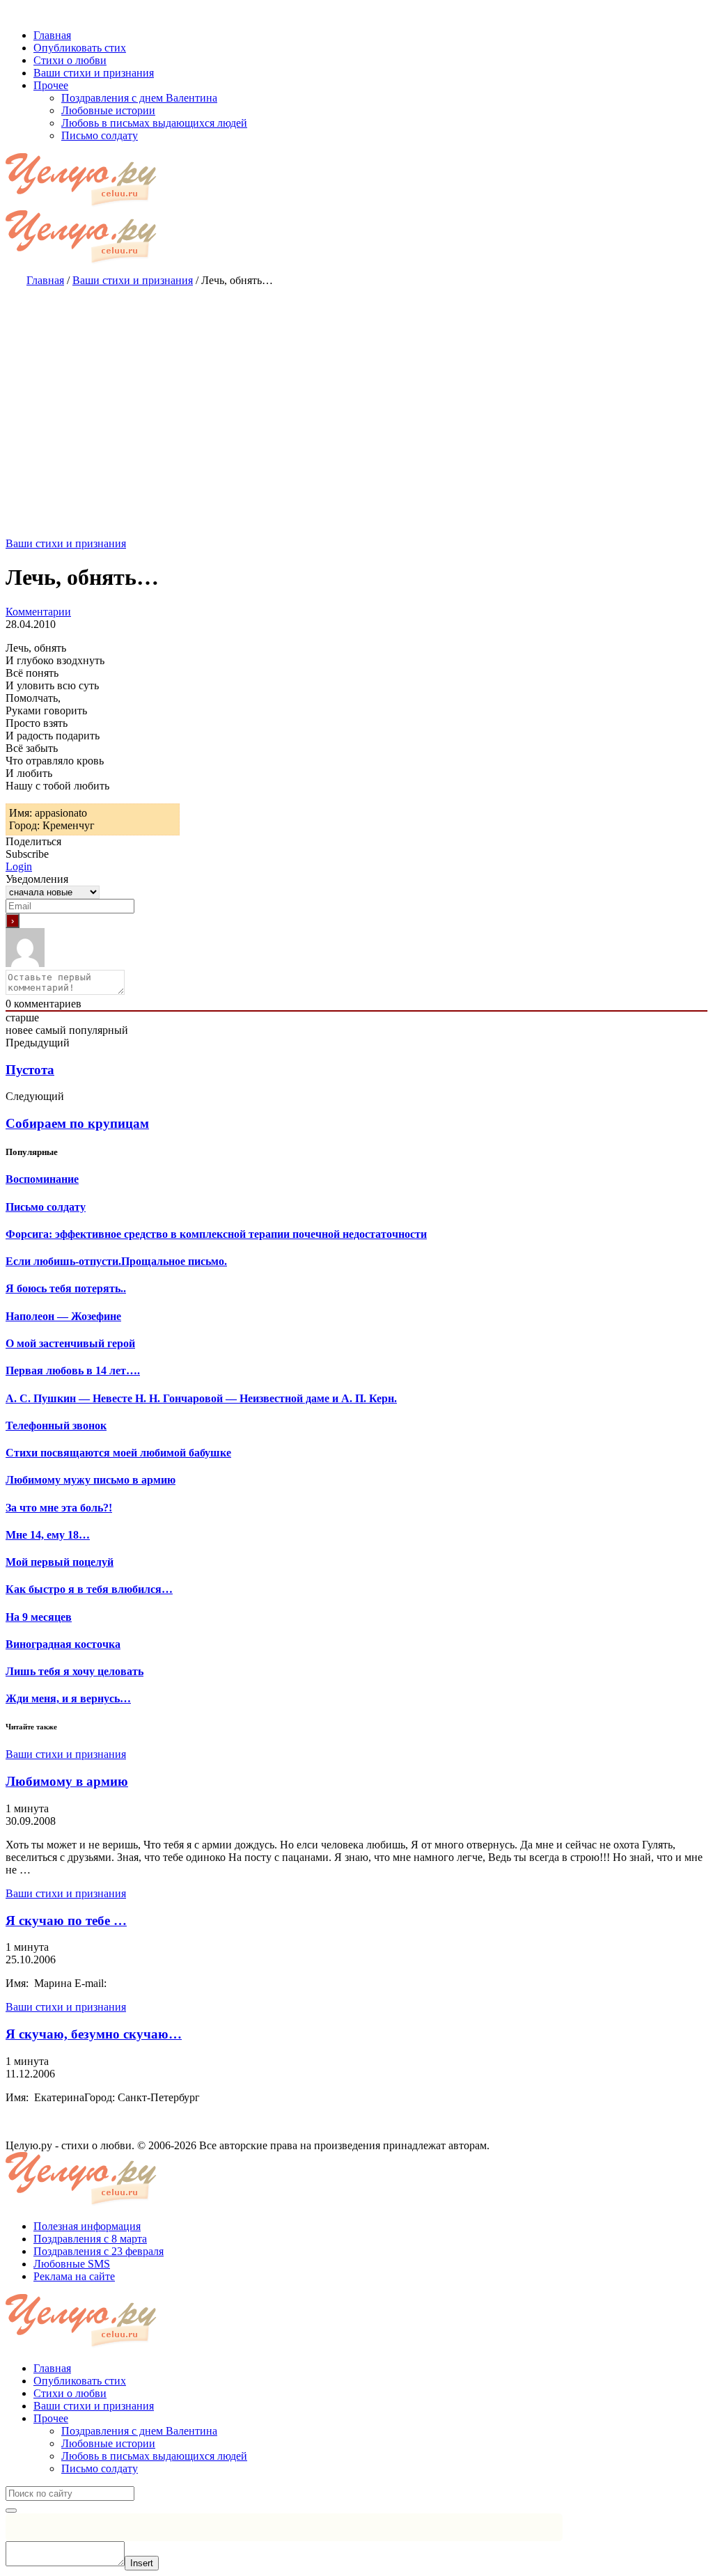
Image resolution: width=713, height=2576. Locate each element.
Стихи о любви (70, 2393)
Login (19, 866)
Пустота (30, 1070)
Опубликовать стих (80, 2381)
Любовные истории (108, 2443)
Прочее (51, 2418)
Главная (52, 2368)
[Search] (11, 2511)
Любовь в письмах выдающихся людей (154, 2456)
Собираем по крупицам (77, 1123)
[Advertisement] (356, 398)
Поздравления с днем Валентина (139, 2431)
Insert (142, 2563)
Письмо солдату (100, 2468)
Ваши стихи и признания (66, 543)
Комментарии (38, 612)
